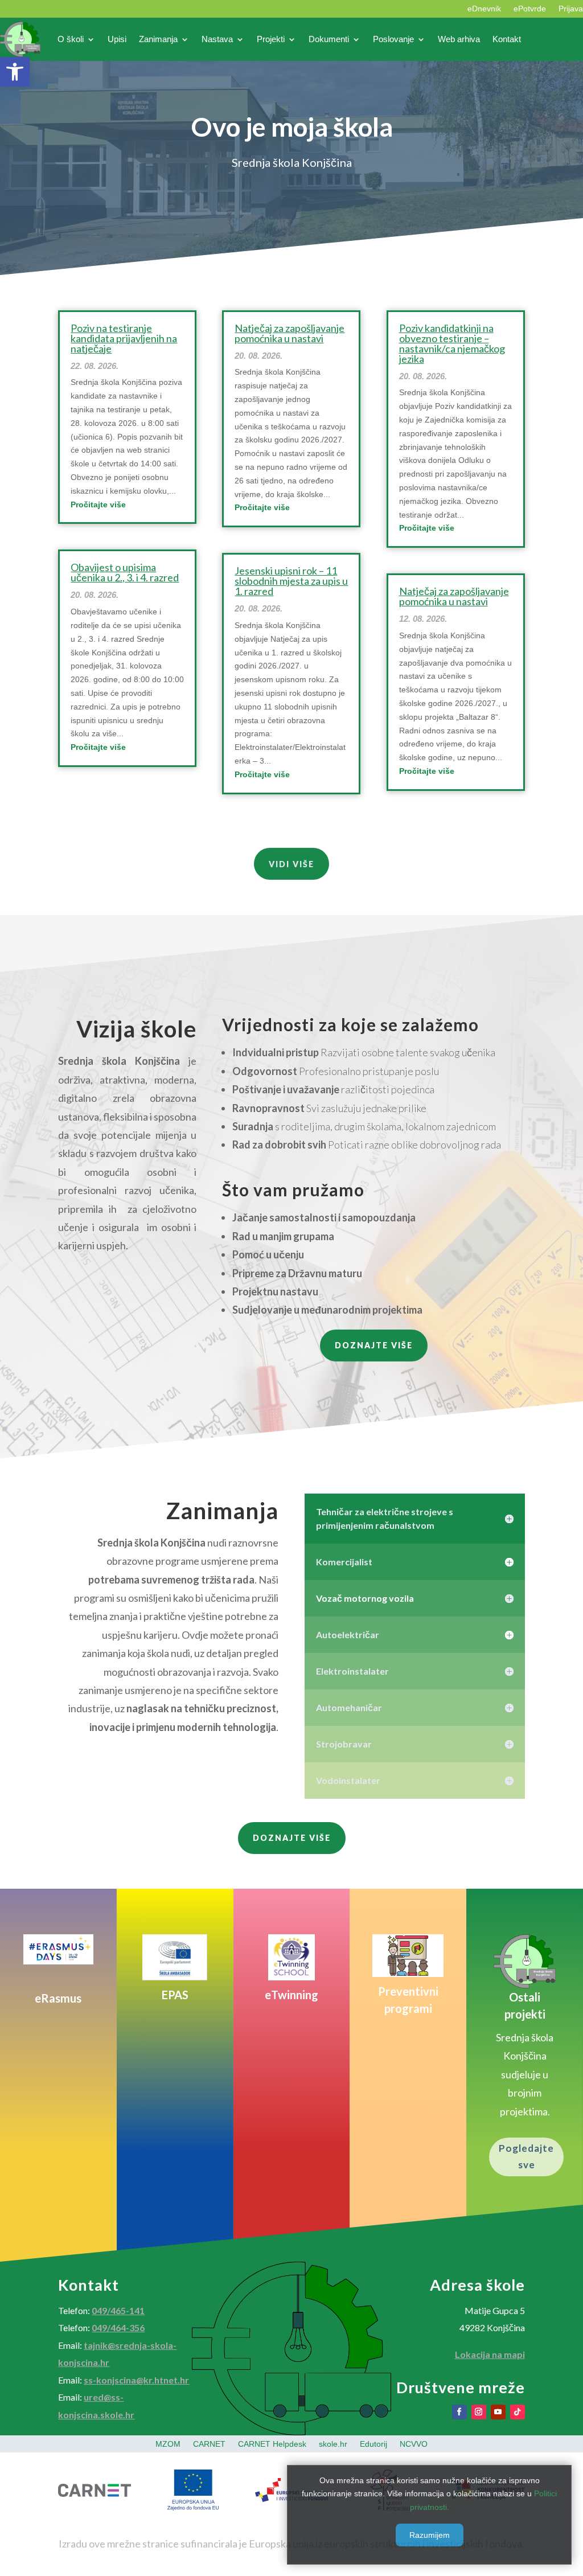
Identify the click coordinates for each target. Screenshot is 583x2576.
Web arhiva (459, 39)
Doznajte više (374, 1345)
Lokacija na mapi (490, 2354)
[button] (15, 72)
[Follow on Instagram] (479, 2412)
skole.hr (333, 2444)
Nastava (217, 39)
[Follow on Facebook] (459, 2412)
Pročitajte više (98, 504)
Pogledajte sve (526, 2156)
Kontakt (507, 39)
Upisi (117, 39)
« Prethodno (80, 818)
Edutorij (373, 2444)
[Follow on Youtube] (498, 2412)
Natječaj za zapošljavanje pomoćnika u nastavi (290, 333)
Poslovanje (393, 39)
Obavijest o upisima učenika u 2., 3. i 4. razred (125, 572)
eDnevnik (484, 9)
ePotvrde (530, 9)
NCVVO (414, 2444)
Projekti (271, 39)
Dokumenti (329, 39)
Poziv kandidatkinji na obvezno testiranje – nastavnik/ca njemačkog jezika (452, 343)
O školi (71, 39)
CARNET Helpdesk (272, 2444)
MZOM (168, 2444)
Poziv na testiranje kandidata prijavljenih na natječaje (124, 338)
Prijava (571, 9)
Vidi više (291, 864)
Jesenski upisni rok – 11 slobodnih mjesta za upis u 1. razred (291, 581)
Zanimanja (158, 39)
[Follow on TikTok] (518, 2412)
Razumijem (430, 2535)
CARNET (209, 2444)
